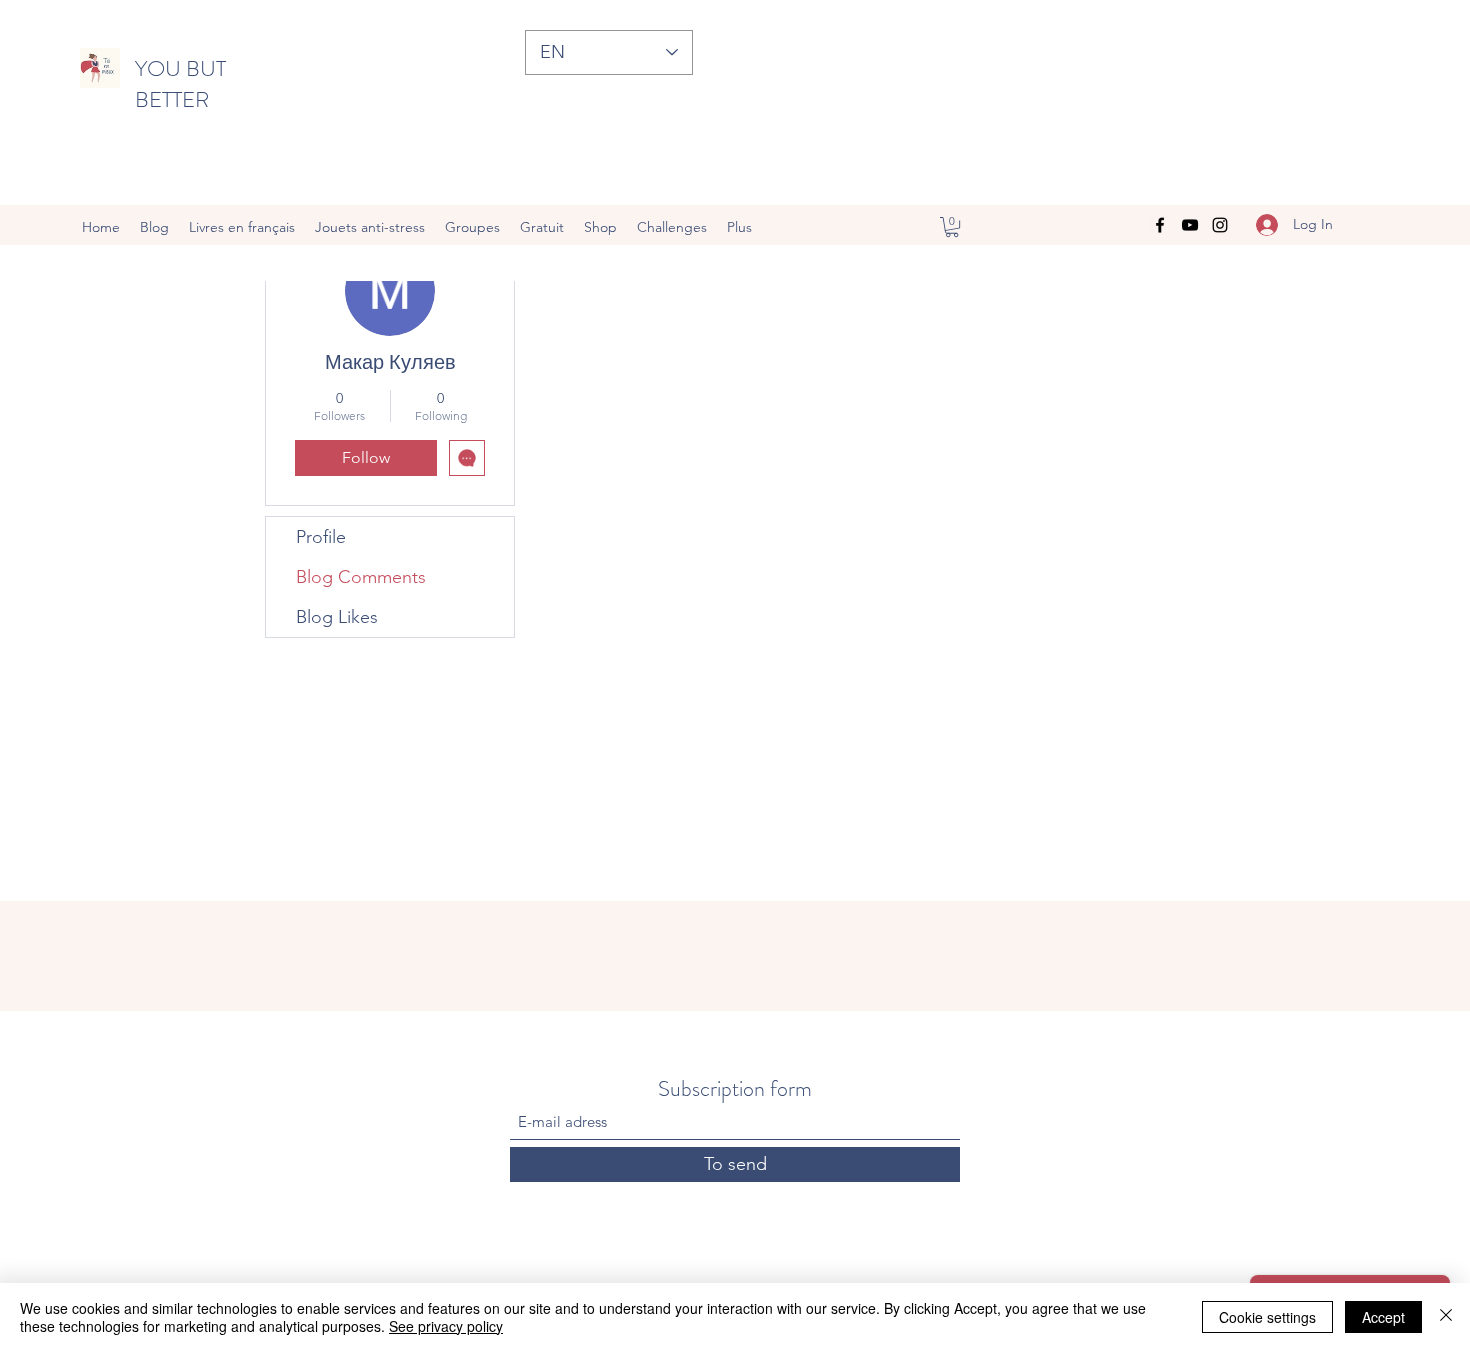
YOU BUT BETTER (180, 84)
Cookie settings (1267, 1317)
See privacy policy (446, 1326)
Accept (1383, 1317)
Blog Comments (361, 577)
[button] (952, 227)
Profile (321, 537)
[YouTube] (1190, 225)
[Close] (1446, 1317)
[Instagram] (1220, 225)
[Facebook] (1160, 225)
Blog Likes (337, 617)
